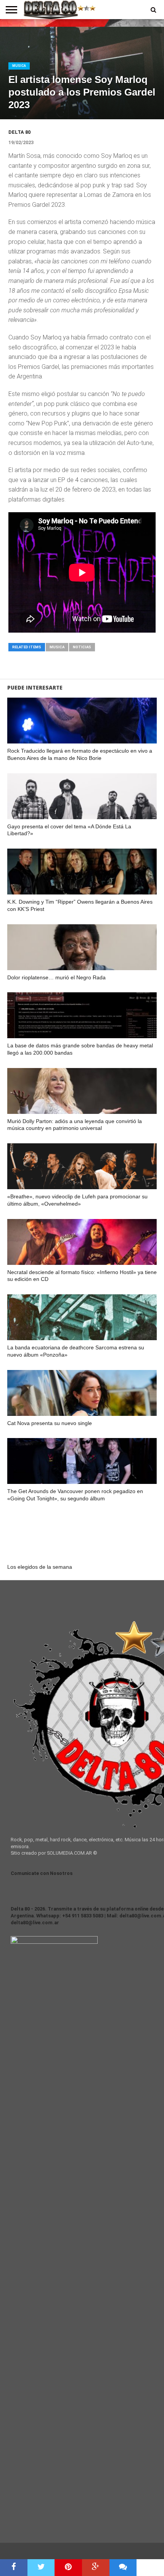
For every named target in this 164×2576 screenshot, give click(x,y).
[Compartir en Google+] (96, 2568)
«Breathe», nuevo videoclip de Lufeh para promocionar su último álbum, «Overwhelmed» (77, 1200)
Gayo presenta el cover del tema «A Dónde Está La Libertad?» (69, 830)
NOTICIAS (82, 647)
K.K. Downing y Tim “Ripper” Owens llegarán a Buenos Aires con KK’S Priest (80, 905)
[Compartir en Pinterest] (68, 2568)
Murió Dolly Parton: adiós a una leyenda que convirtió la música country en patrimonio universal (75, 1125)
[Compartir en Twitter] (41, 2568)
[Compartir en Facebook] (14, 2568)
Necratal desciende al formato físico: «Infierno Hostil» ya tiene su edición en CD (82, 1276)
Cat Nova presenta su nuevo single (50, 1423)
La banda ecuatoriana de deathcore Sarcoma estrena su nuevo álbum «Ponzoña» (76, 1351)
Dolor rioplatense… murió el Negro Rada (56, 977)
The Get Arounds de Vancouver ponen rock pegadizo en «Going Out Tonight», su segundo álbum (75, 1495)
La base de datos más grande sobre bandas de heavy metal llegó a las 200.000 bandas (80, 1049)
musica (57, 647)
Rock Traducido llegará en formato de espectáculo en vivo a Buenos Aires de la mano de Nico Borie (80, 754)
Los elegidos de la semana (40, 1567)
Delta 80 (19, 132)
